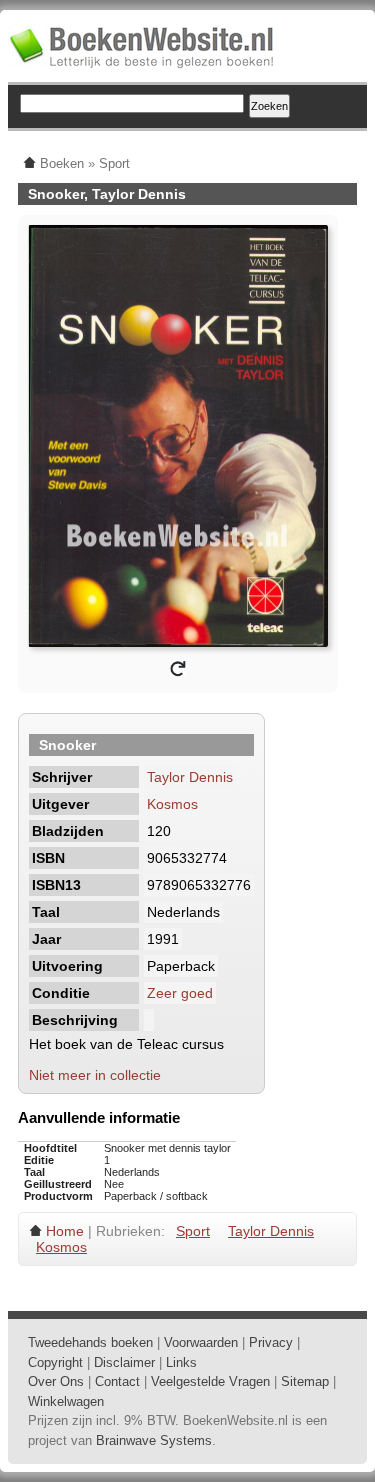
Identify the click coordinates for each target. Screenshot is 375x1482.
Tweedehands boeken (90, 1342)
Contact (117, 1381)
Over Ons (56, 1381)
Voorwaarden (201, 1342)
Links (181, 1362)
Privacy (271, 1342)
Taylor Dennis (190, 777)
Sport (193, 1231)
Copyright (55, 1362)
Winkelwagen (66, 1401)
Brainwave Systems (154, 1440)
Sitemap (305, 1381)
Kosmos (172, 804)
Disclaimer (124, 1362)
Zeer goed (180, 993)
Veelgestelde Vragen (210, 1381)
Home (65, 1231)
